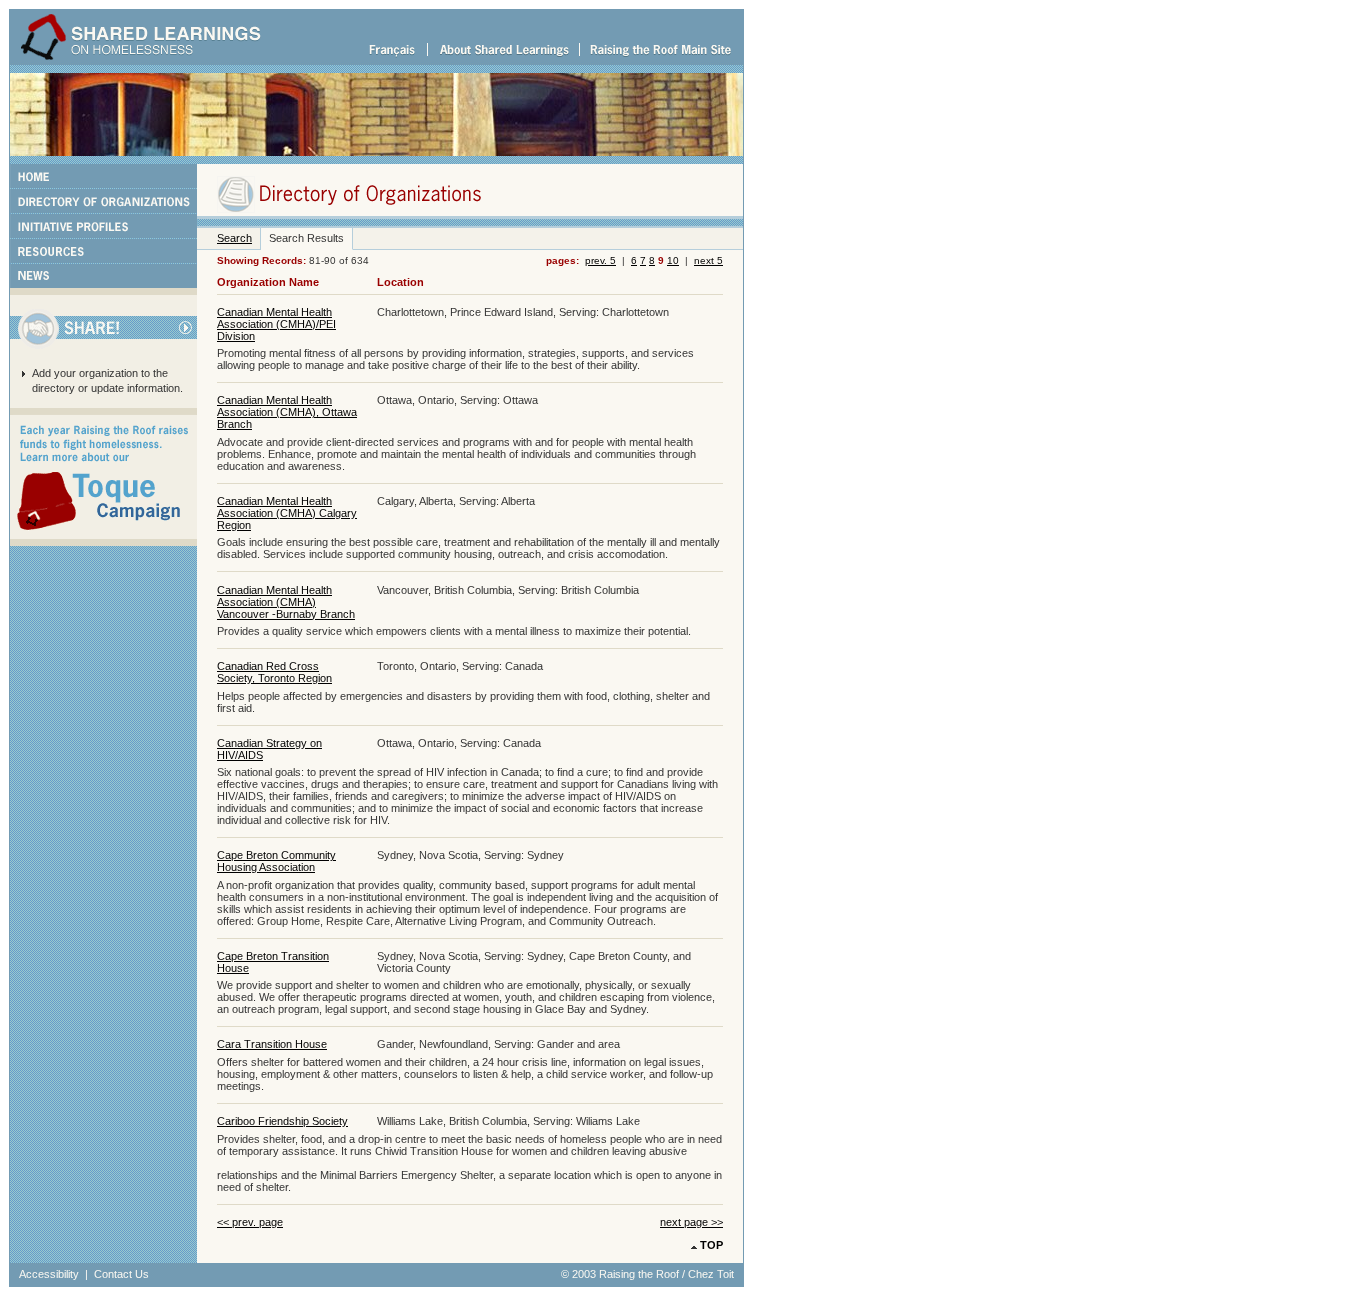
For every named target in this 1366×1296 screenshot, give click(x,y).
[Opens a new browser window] (661, 61)
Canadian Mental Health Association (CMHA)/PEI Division (276, 324)
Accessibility (49, 1274)
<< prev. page (250, 1222)
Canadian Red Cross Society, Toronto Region (274, 672)
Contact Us (121, 1274)
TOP (711, 1245)
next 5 (708, 260)
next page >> (691, 1222)
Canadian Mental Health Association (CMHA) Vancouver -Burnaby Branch (286, 602)
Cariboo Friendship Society (282, 1121)
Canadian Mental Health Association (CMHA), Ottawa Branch (287, 412)
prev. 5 (600, 260)
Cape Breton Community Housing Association (276, 861)
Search (234, 238)
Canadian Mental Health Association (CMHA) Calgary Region (287, 513)
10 (673, 260)
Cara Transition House (272, 1044)
